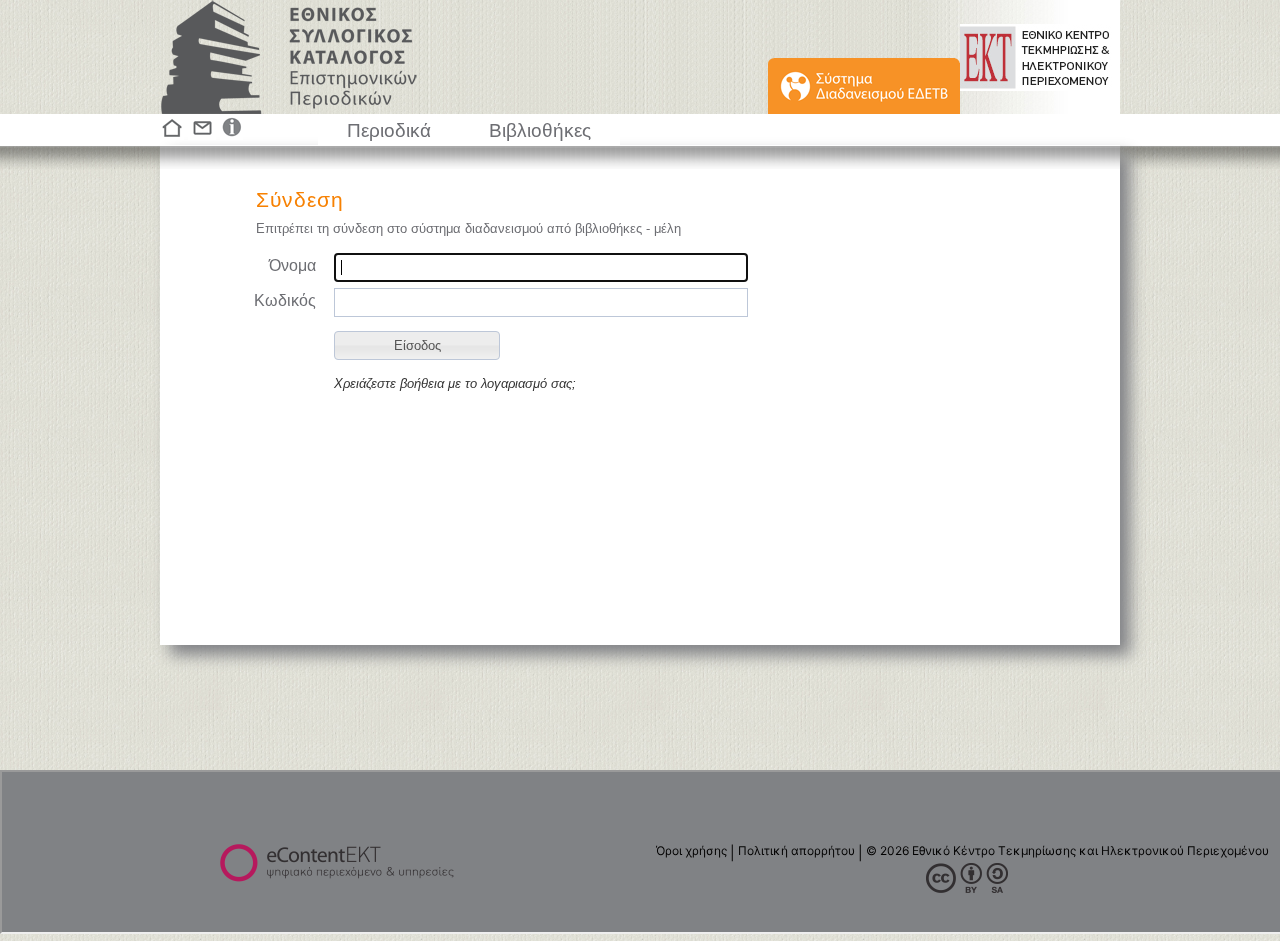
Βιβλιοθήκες (540, 130)
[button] (417, 345)
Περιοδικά (389, 130)
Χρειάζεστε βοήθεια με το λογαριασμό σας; (455, 383)
